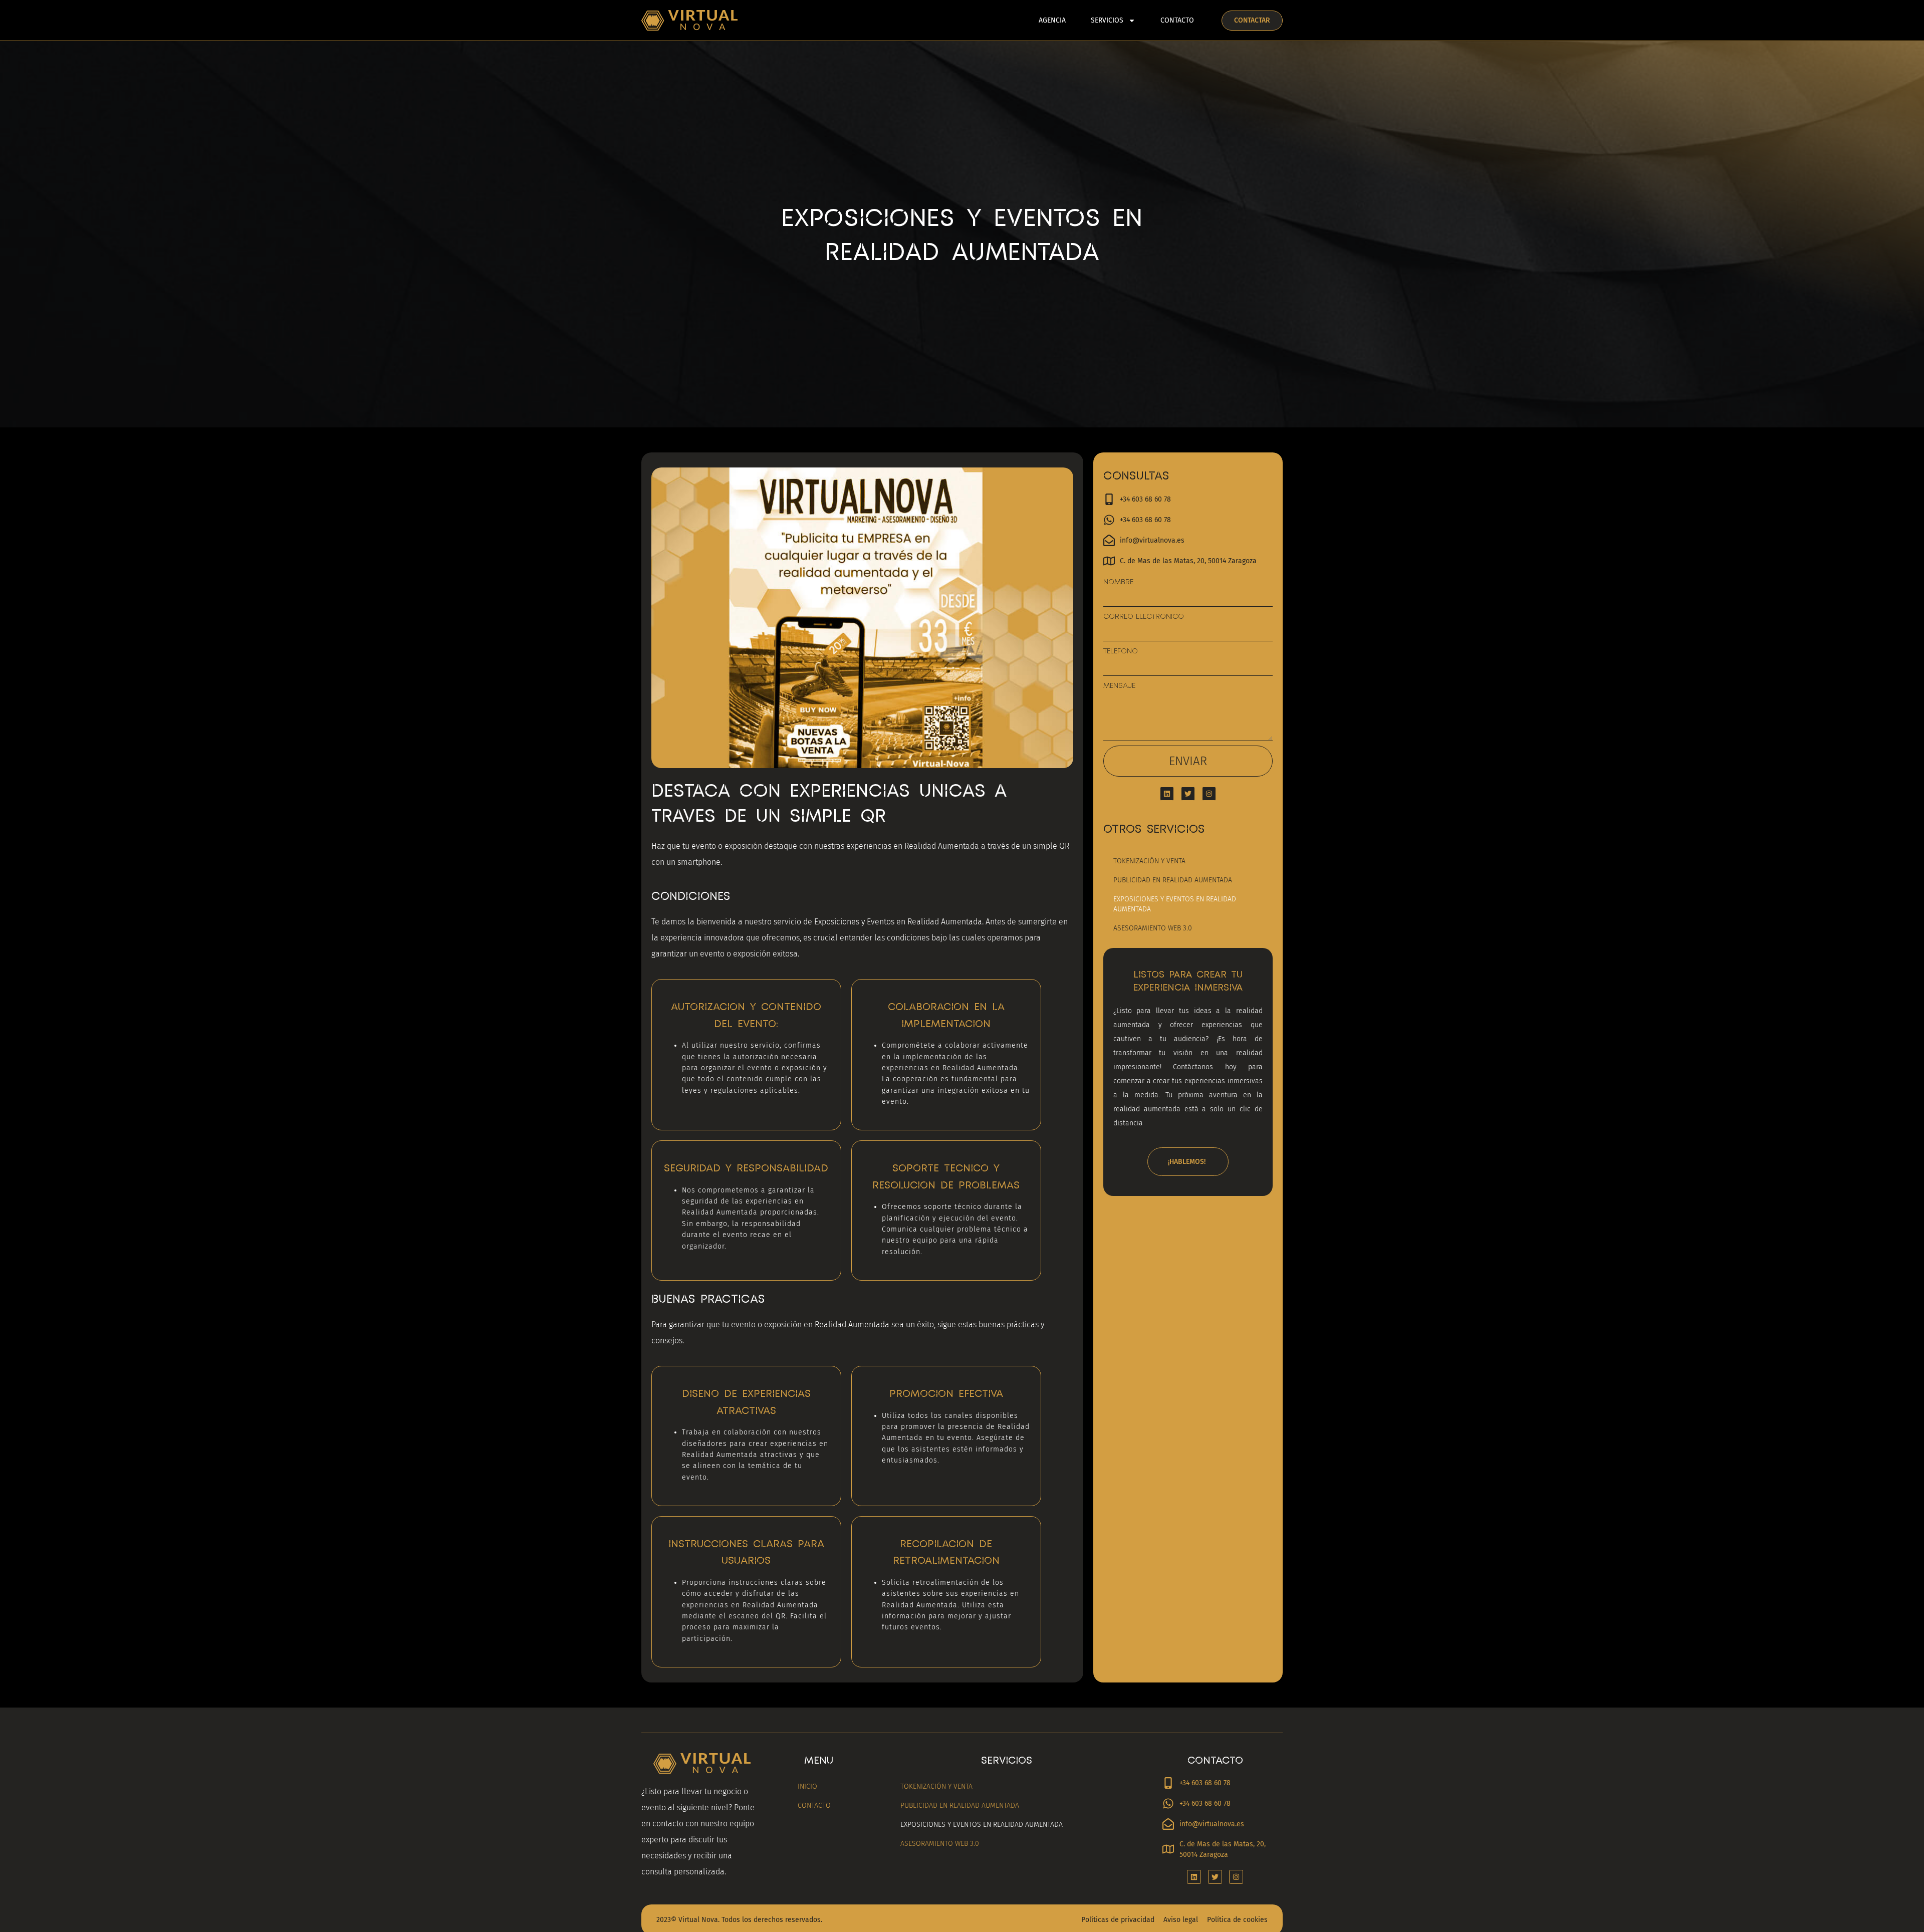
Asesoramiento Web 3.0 (1153, 928)
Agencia (1052, 20)
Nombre (1118, 582)
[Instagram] (1209, 794)
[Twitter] (1188, 794)
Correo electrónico (1144, 616)
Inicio (807, 1786)
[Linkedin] (1167, 794)
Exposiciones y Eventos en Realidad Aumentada (1175, 904)
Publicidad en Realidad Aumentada (1173, 880)
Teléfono (1121, 651)
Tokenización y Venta (1149, 861)
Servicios (1107, 20)
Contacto (1177, 20)
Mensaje (1119, 685)
